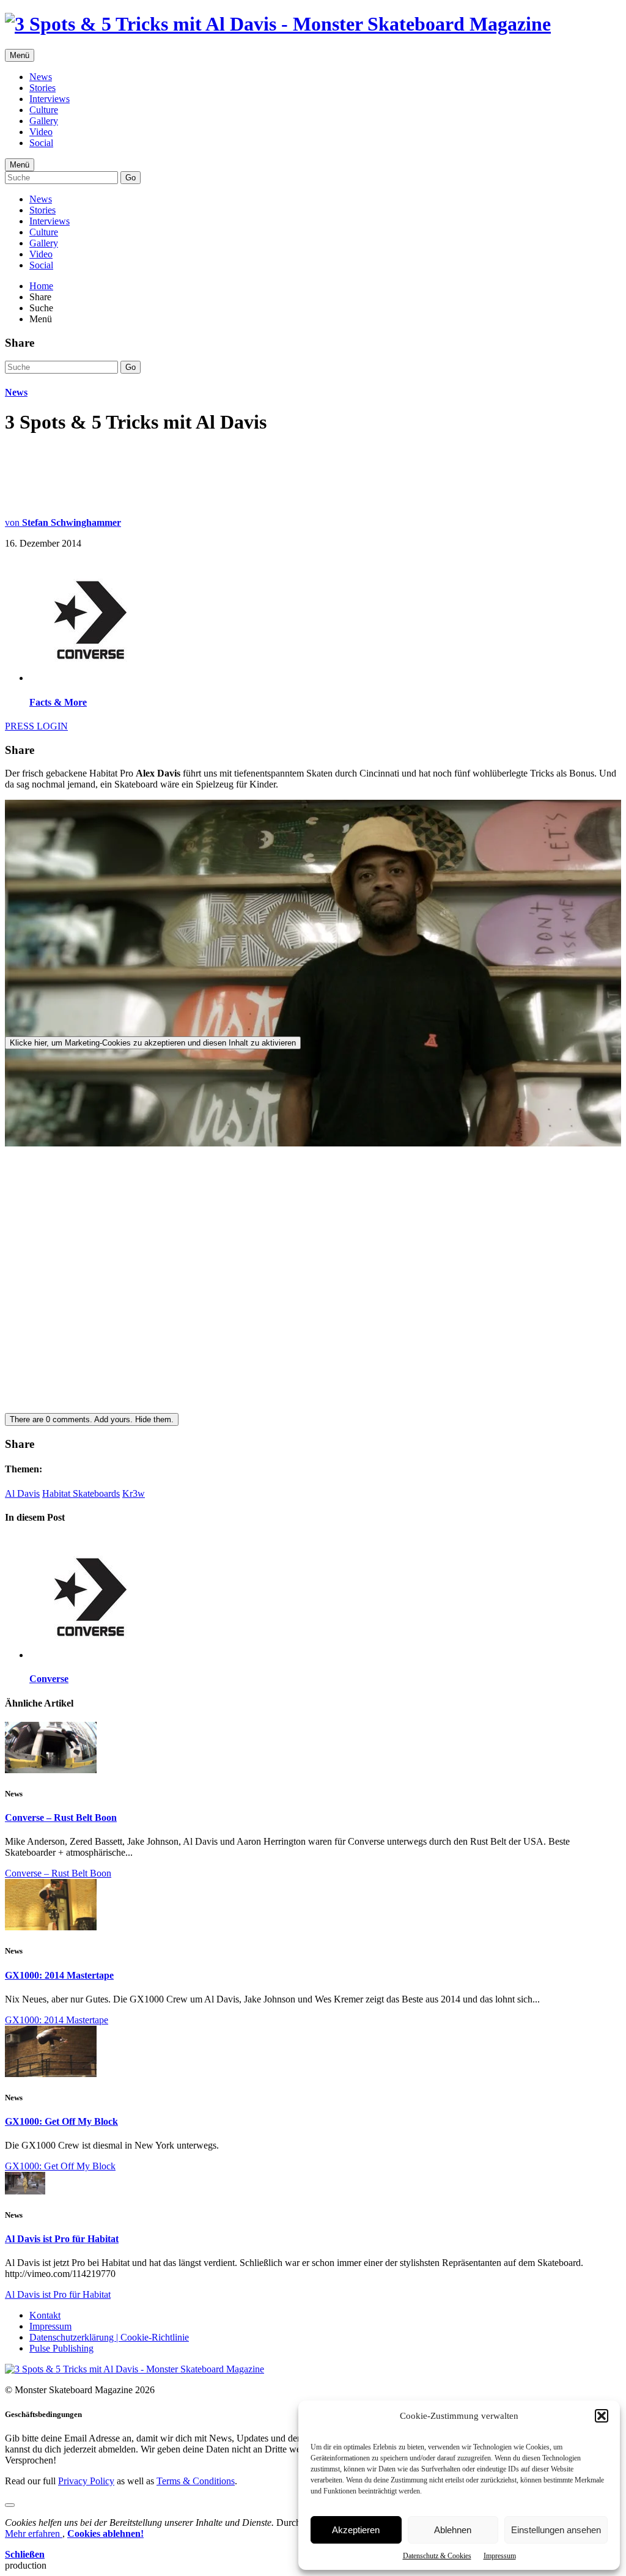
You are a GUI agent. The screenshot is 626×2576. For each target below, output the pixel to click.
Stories (42, 88)
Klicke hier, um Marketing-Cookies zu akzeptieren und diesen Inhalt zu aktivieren (153, 1043)
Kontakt (45, 2315)
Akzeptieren (356, 2530)
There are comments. (92, 1419)
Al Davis (22, 1493)
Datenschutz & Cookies (437, 2556)
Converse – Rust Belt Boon (61, 1818)
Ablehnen (453, 2530)
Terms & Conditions (196, 2481)
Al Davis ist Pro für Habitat (62, 2239)
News (41, 77)
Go (131, 178)
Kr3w (134, 1493)
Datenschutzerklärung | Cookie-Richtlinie (109, 2337)
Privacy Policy (86, 2481)
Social (41, 143)
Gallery (44, 121)
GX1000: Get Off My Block (61, 2121)
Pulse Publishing (61, 2348)
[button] (602, 2416)
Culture (44, 110)
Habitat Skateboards (81, 1493)
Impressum (500, 2556)
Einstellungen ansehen (556, 2530)
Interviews (50, 99)
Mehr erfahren (34, 2534)
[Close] (10, 2505)
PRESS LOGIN (36, 726)
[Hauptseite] (278, 24)
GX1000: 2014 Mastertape (59, 1975)
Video (41, 132)
